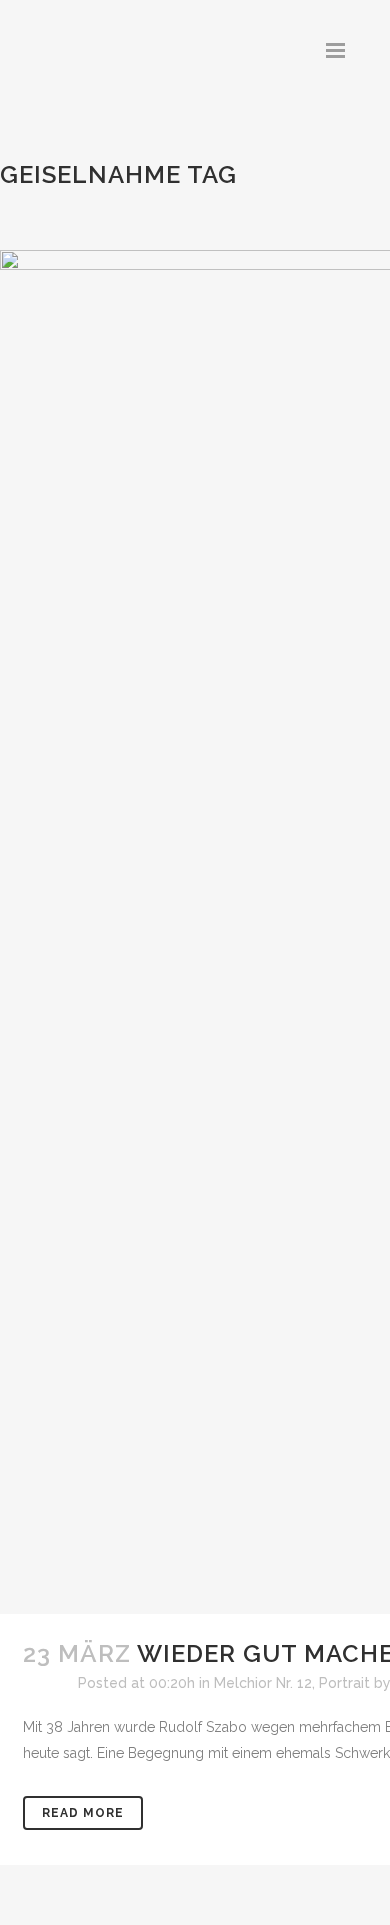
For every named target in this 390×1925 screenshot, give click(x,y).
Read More (83, 1813)
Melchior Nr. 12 (263, 1683)
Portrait (344, 1683)
